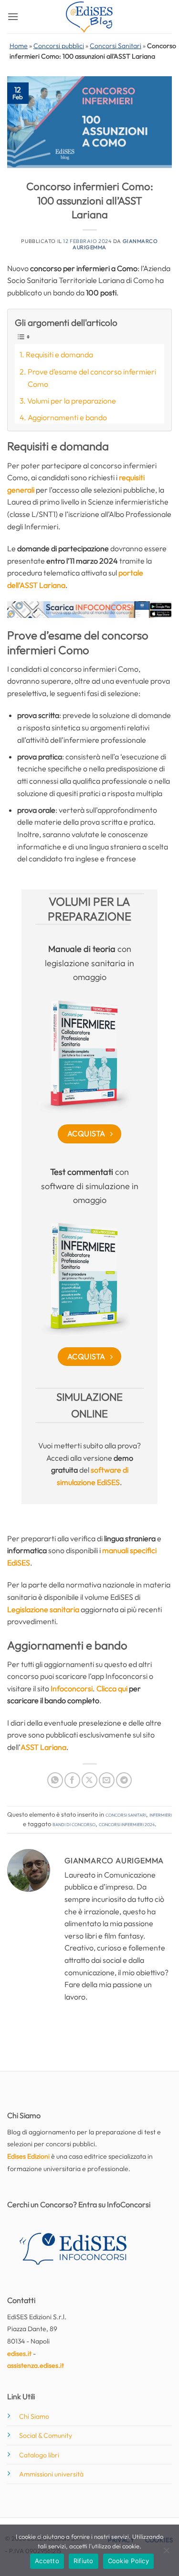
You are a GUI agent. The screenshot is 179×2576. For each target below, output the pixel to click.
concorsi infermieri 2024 (127, 1824)
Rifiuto (84, 2561)
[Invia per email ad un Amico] (107, 1780)
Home (19, 46)
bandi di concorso (74, 1824)
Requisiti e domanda (59, 354)
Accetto (47, 2561)
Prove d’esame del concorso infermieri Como (92, 378)
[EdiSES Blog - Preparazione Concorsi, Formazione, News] (90, 17)
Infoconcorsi (72, 1688)
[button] (13, 16)
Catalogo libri (39, 2455)
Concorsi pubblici (59, 46)
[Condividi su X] (89, 1780)
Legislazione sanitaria (43, 1609)
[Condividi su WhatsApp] (55, 1780)
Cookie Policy (128, 2561)
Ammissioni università (51, 2474)
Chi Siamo (34, 2416)
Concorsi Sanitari (116, 46)
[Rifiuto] (166, 2553)
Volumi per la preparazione (72, 401)
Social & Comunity (46, 2435)
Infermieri (161, 1814)
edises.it (19, 2354)
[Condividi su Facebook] (72, 1780)
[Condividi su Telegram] (124, 1780)
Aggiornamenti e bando (67, 417)
